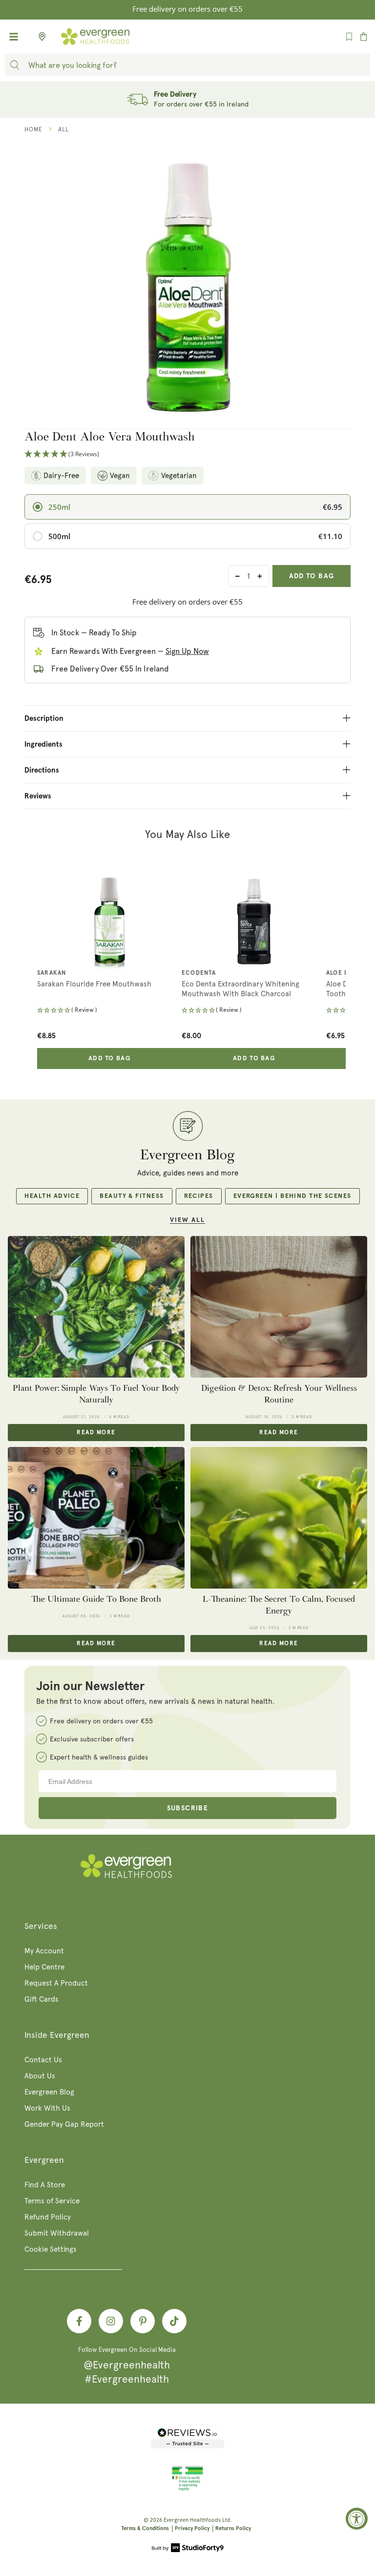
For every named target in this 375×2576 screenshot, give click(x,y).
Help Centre (44, 1967)
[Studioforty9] (188, 2549)
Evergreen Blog (49, 2092)
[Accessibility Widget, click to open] (357, 2519)
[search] (15, 65)
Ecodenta (199, 973)
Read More (96, 1433)
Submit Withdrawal (57, 2233)
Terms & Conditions (145, 2528)
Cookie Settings (51, 2249)
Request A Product (56, 1983)
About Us (40, 2076)
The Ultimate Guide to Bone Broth (96, 1599)
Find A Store (45, 2185)
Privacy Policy (192, 2528)
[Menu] (14, 37)
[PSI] (187, 2489)
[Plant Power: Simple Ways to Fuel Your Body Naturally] (96, 1307)
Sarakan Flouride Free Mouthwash (94, 984)
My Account (44, 1951)
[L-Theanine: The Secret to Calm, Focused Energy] (279, 1518)
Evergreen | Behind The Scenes (292, 1196)
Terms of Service (52, 2201)
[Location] (39, 37)
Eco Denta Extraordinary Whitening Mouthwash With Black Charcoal (240, 989)
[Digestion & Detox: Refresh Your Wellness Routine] (279, 1307)
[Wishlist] (349, 37)
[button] (187, 454)
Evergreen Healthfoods (192, 2520)
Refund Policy (48, 2217)
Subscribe (188, 1808)
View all (187, 1220)
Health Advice (52, 1196)
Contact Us (43, 2060)
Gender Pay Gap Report (64, 2124)
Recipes (199, 1196)
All (63, 129)
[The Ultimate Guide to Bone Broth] (96, 1518)
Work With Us (47, 2108)
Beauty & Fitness (132, 1196)
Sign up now (187, 651)
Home (33, 129)
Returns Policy (233, 2528)
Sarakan (52, 973)
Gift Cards (42, 1999)
